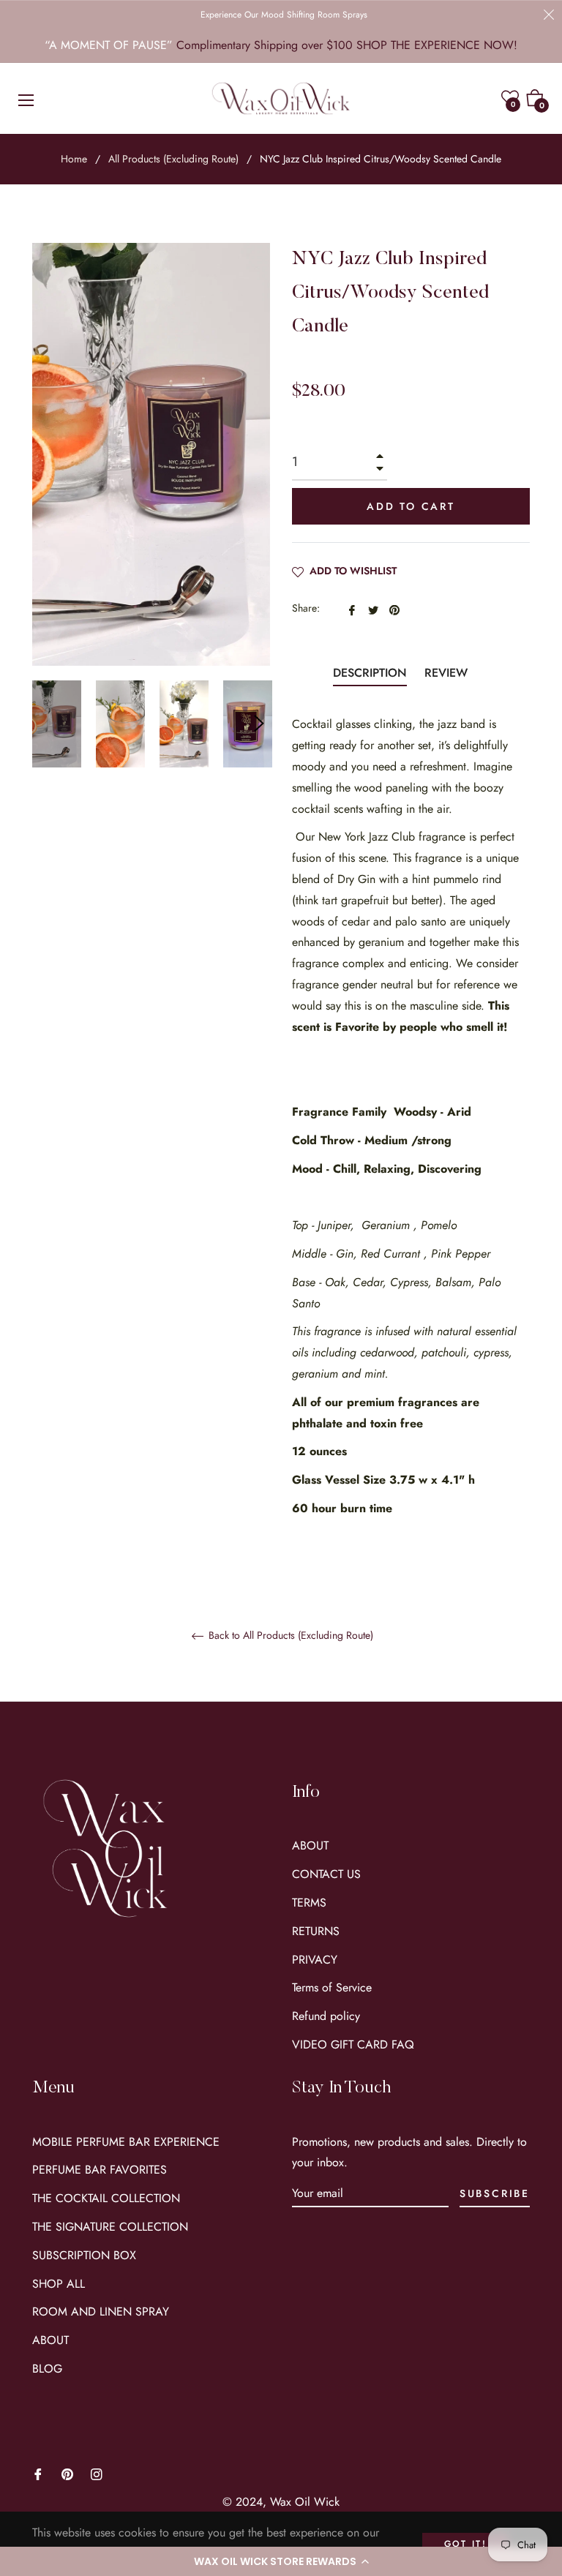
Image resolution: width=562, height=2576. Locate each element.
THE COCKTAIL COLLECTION (106, 2198)
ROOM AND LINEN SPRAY (101, 2312)
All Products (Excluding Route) (173, 159)
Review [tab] (448, 673)
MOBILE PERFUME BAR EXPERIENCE (126, 2142)
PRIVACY (315, 1960)
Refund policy (326, 2016)
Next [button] (259, 724)
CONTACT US (326, 1874)
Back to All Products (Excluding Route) (289, 1636)
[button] (281, 2561)
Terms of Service (332, 1987)
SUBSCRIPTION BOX (84, 2255)
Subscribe (495, 2193)
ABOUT (310, 1845)
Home (74, 159)
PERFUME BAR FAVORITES (100, 2170)
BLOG (47, 2369)
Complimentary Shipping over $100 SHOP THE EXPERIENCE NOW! (347, 45)
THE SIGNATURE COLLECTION (110, 2227)
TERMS (309, 1903)
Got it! (466, 2544)
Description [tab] (370, 673)
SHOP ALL (59, 2284)
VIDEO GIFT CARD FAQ (353, 2044)
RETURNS (316, 1931)
